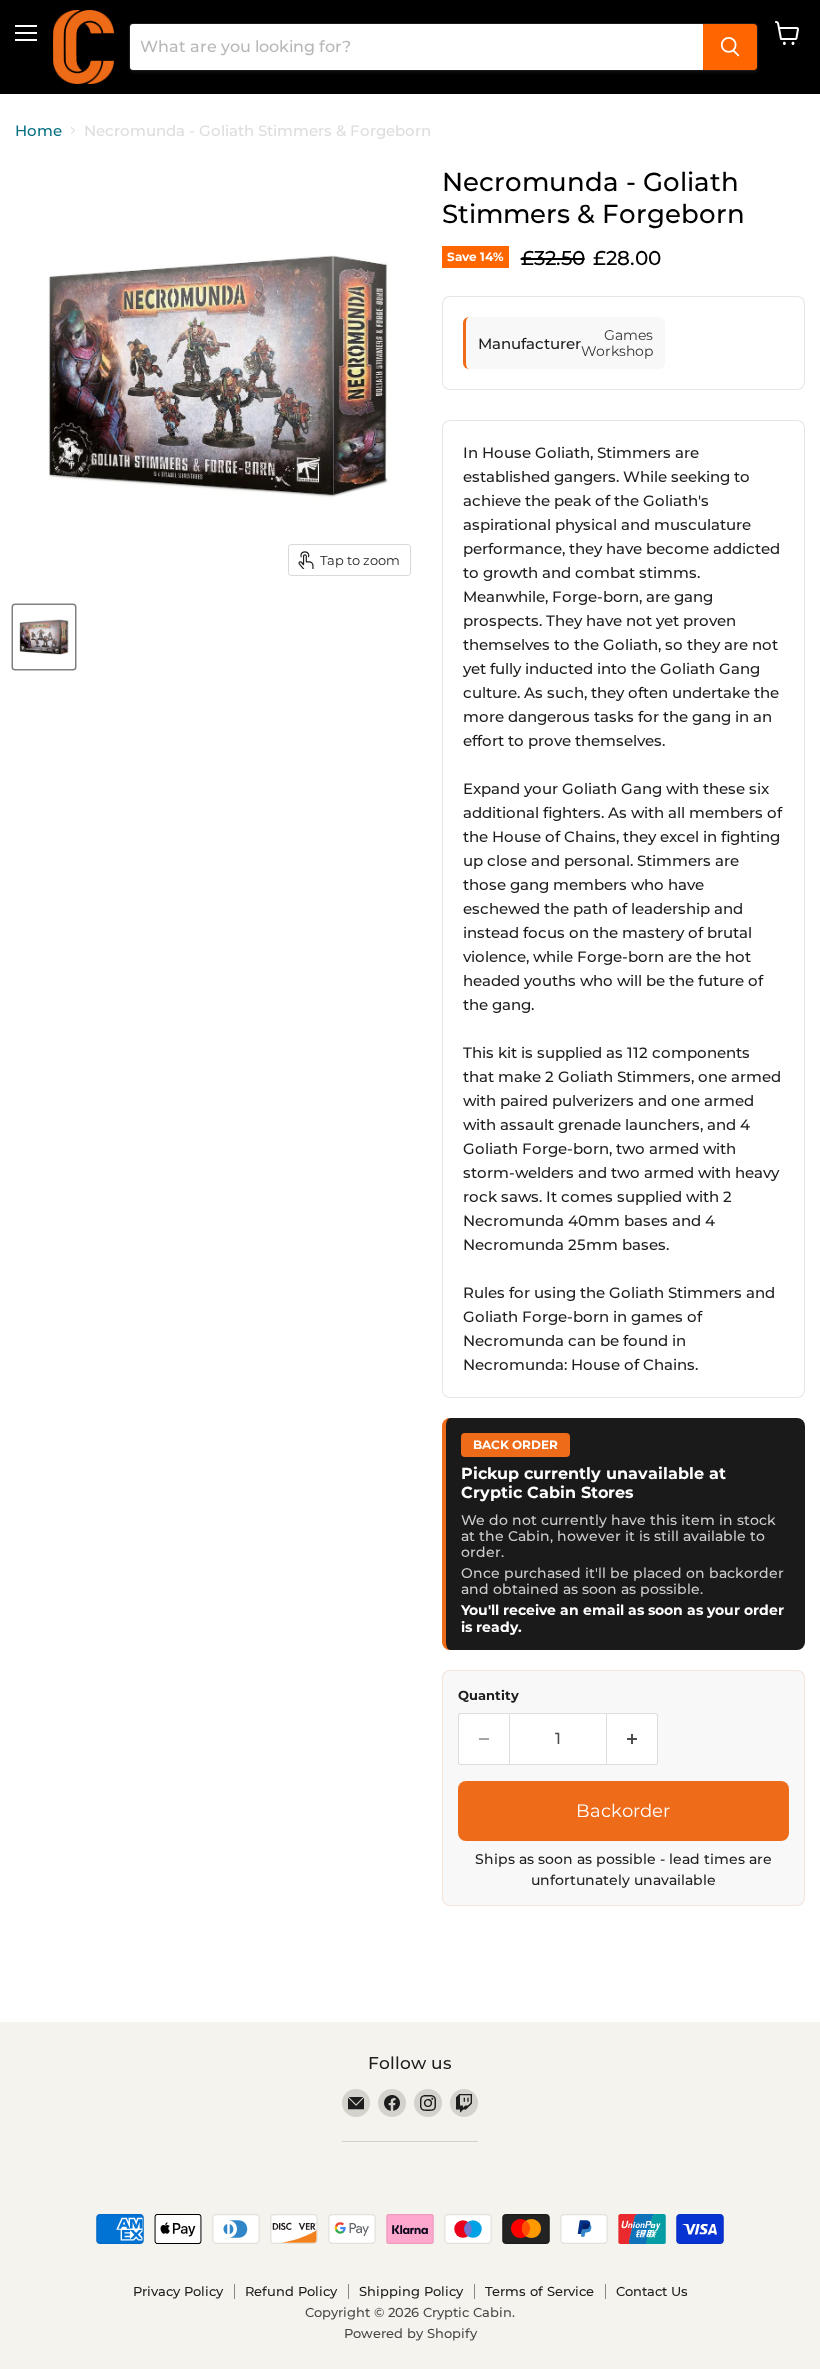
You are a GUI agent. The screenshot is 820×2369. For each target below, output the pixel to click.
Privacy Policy (178, 2291)
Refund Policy (291, 2291)
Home (38, 130)
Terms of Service (539, 2291)
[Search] (730, 47)
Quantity (488, 1695)
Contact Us (652, 2291)
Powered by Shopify (410, 2333)
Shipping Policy (411, 2291)
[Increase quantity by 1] (632, 1739)
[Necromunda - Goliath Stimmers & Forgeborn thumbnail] (44, 637)
